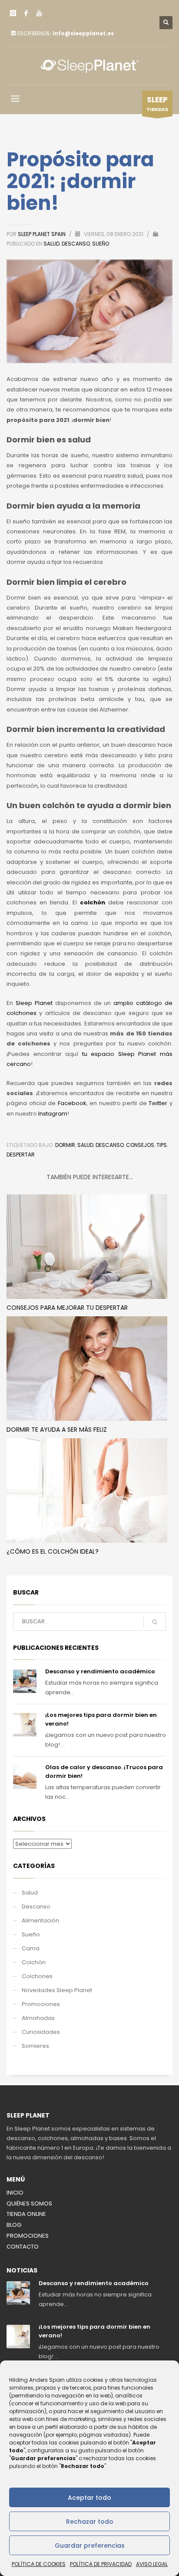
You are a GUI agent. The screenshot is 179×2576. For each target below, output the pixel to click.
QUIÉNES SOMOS (29, 2203)
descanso (110, 1145)
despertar (21, 1155)
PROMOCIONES (28, 2236)
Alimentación (40, 1920)
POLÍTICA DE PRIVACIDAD (101, 2564)
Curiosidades (41, 2032)
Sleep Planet (34, 1003)
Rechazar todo (90, 2522)
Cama (31, 1948)
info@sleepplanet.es (83, 33)
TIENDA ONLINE (26, 2214)
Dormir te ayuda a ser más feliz (57, 1430)
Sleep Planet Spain (42, 234)
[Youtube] (39, 13)
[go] (155, 1622)
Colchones (37, 1976)
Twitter (158, 1103)
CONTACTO (23, 2247)
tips (162, 1145)
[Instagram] (13, 13)
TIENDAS (157, 104)
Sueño (101, 244)
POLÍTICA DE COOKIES (39, 2564)
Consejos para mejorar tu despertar (67, 1308)
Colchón (34, 1962)
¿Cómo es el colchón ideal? (53, 1551)
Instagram (53, 1114)
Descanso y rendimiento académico (100, 1671)
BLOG (14, 2225)
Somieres (35, 2046)
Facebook (72, 1103)
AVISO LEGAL (152, 2564)
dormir (65, 1145)
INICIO (15, 2193)
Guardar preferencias (90, 2546)
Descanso (76, 244)
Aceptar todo (89, 2498)
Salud (51, 244)
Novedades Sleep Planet (57, 1990)
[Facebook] (26, 13)
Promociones (41, 2004)
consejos (140, 1145)
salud (85, 1145)
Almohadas (38, 2018)
